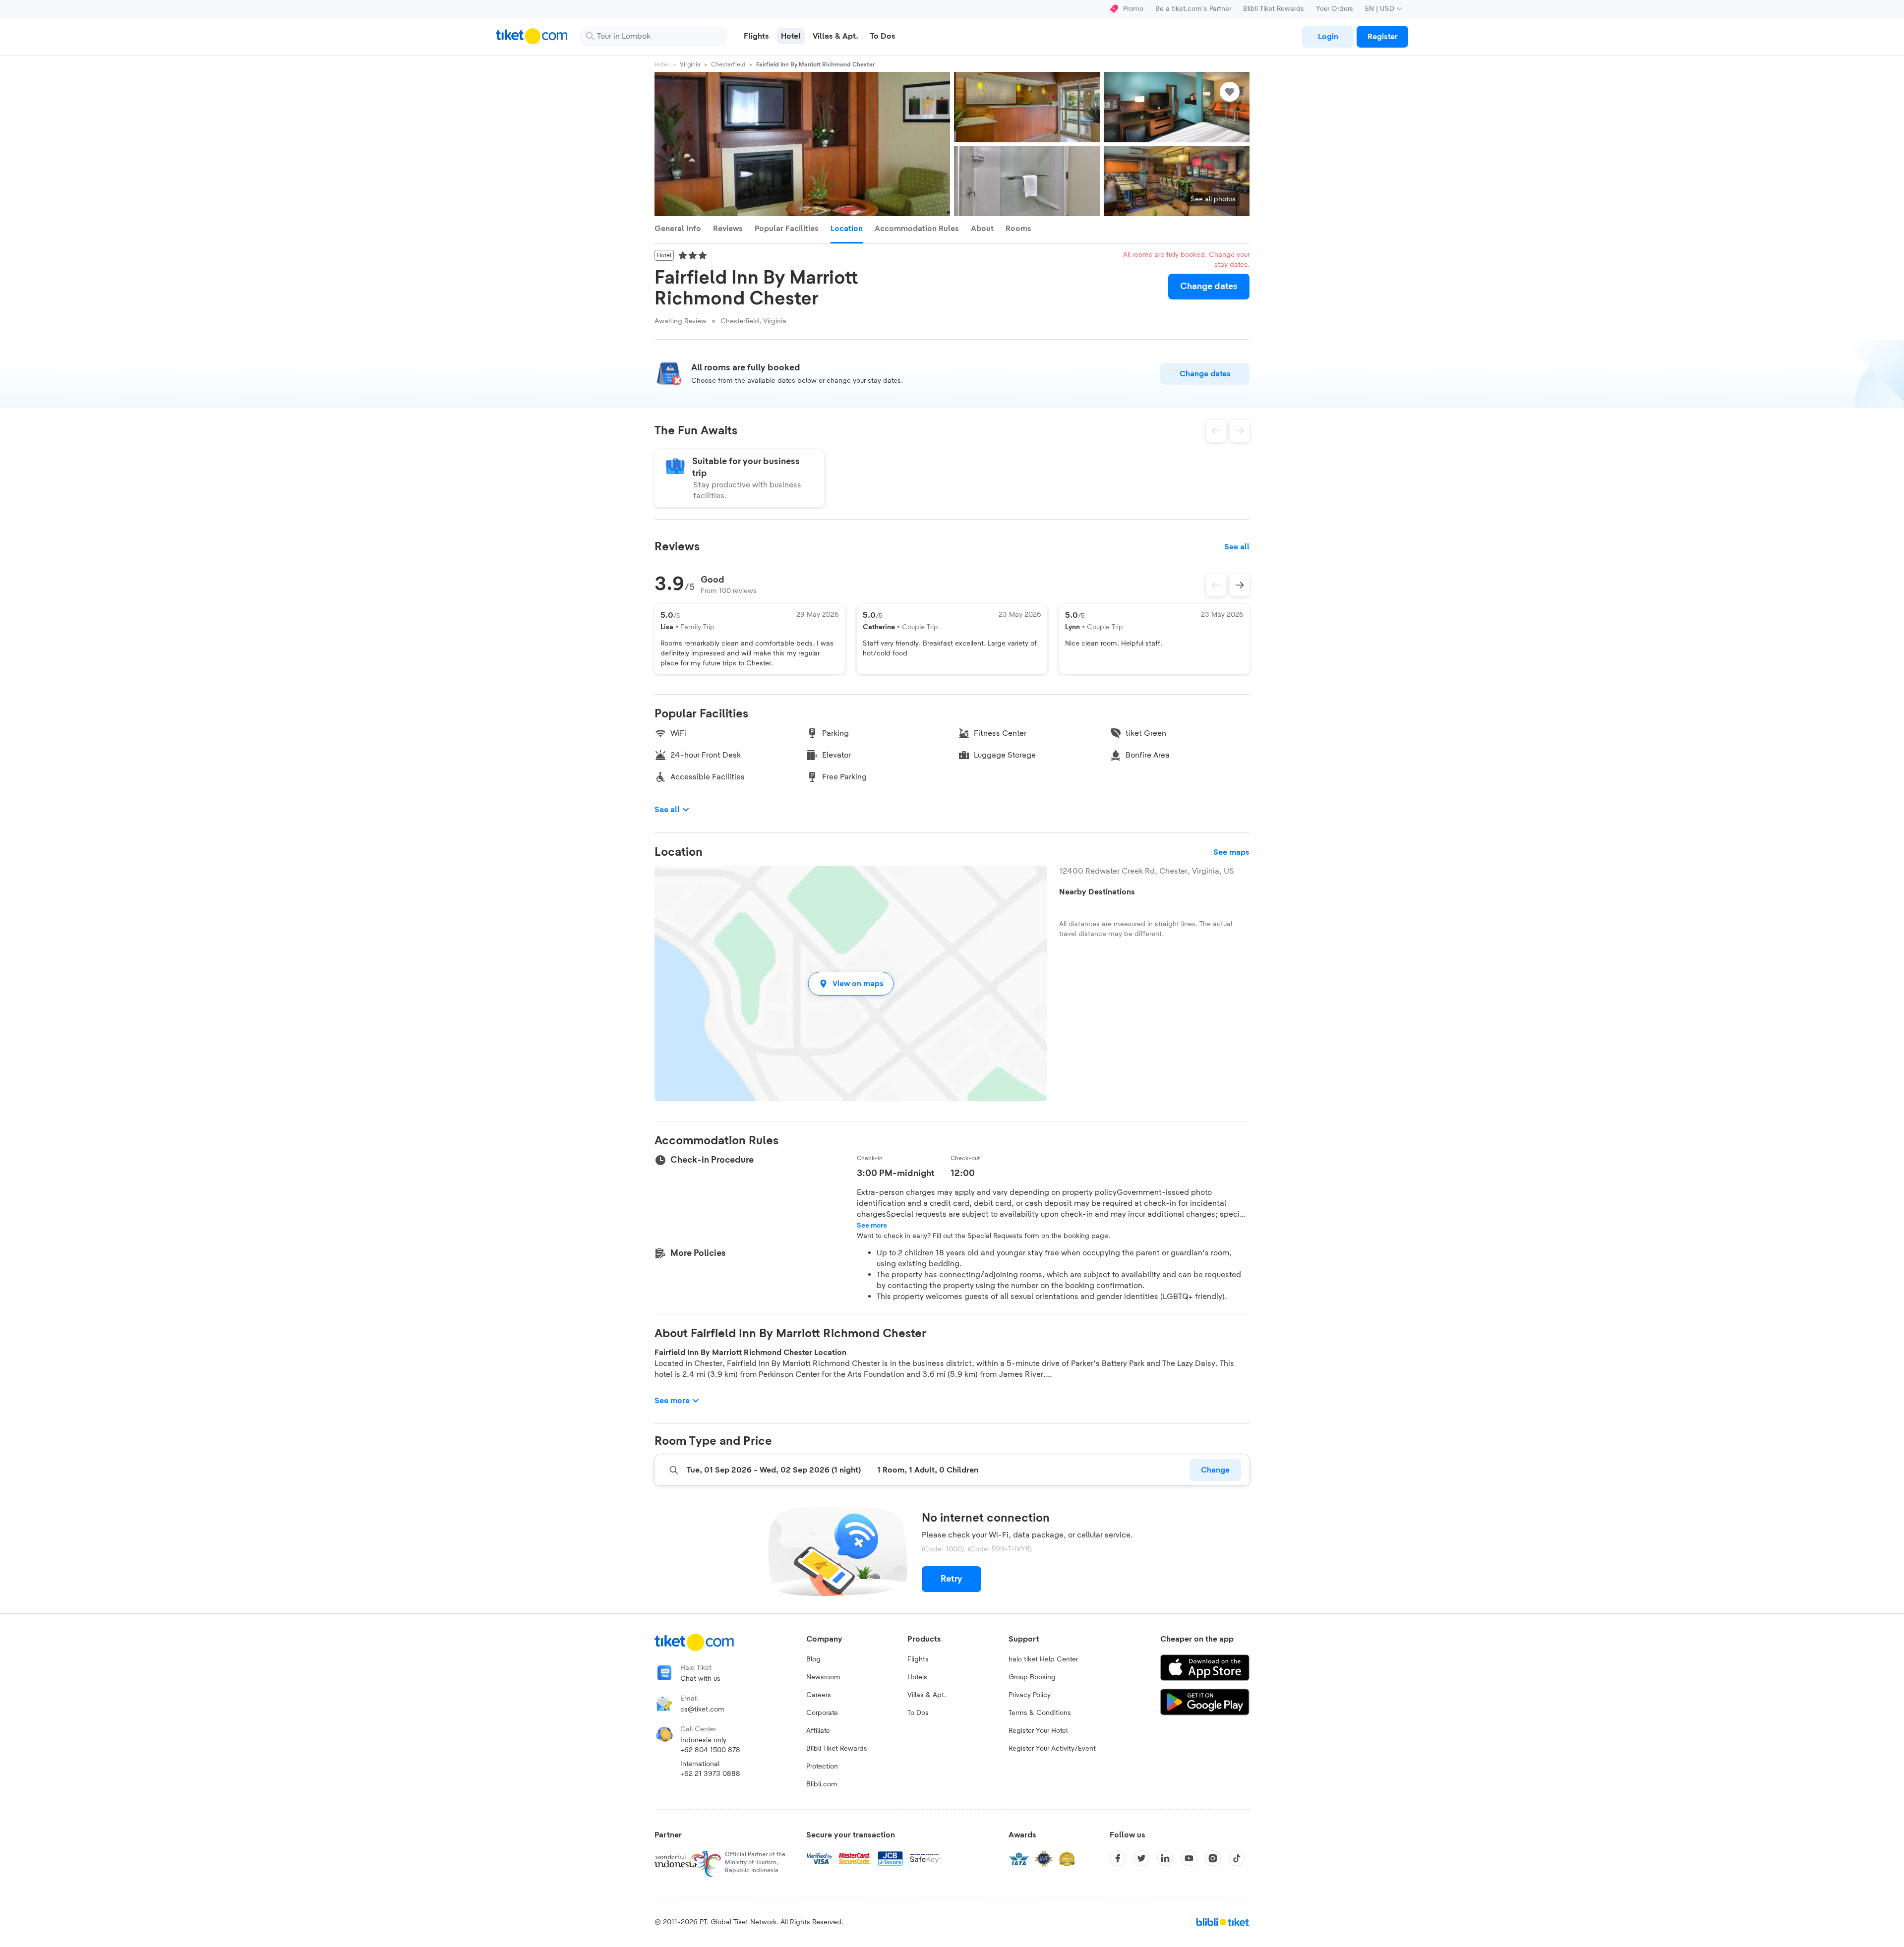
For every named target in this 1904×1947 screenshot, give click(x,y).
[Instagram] (1213, 1858)
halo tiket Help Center (1043, 1659)
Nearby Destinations (1097, 892)
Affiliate (818, 1731)
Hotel (662, 64)
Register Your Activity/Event (1052, 1749)
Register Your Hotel (1038, 1731)
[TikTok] (1237, 1858)
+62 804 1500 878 (710, 1750)
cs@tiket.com (702, 1710)
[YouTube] (1189, 1858)
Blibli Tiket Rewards (1274, 9)
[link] (1328, 37)
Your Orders (1335, 9)
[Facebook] (1118, 1858)
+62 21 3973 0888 (710, 1774)
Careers (819, 1695)
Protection (822, 1767)
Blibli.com (822, 1784)
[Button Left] (1216, 585)
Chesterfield (728, 64)
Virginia (690, 64)
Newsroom (823, 1677)
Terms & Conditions (1040, 1713)
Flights (918, 1659)
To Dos (918, 1713)
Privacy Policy (1030, 1695)
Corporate (822, 1713)
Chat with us (700, 1679)
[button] (851, 983)
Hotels (917, 1677)
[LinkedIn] (1165, 1858)
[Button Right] (1240, 585)
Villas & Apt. (927, 1695)
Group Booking (1032, 1677)
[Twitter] (1141, 1858)
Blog (813, 1659)
